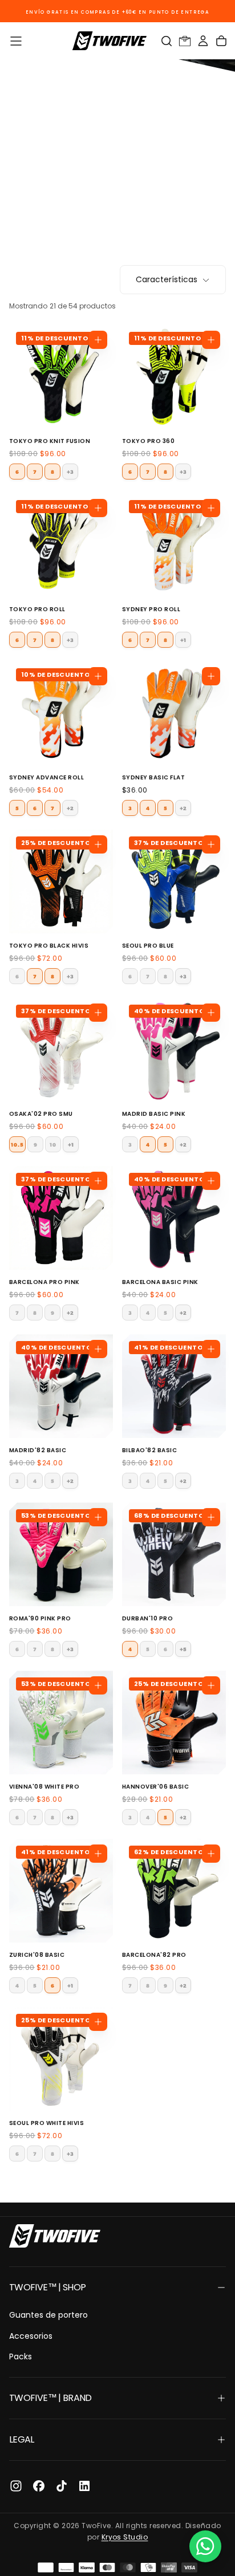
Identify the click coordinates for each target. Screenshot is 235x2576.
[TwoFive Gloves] (55, 2236)
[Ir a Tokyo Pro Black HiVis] (61, 881)
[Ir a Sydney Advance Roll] (61, 713)
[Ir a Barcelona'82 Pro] (174, 1891)
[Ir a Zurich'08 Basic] (61, 1891)
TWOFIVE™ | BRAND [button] (50, 2398)
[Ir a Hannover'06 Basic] (174, 1722)
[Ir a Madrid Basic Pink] (174, 1050)
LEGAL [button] (22, 2439)
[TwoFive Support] (205, 2546)
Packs (21, 2356)
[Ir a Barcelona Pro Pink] (61, 1218)
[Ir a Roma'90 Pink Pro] (61, 1554)
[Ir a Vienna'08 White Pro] (61, 1722)
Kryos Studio (125, 2537)
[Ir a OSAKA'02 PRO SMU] (61, 1050)
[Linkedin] (84, 2486)
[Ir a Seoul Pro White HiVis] (61, 2059)
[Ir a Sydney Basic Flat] (174, 713)
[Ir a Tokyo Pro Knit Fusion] (61, 377)
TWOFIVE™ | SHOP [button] (47, 2287)
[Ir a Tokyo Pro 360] (174, 377)
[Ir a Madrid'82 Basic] (61, 1386)
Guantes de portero (48, 2315)
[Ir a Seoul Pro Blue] (174, 881)
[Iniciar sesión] (203, 41)
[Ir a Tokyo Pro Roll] (61, 545)
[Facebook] (39, 2486)
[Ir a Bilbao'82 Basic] (174, 1386)
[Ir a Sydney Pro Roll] (174, 545)
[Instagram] (16, 2486)
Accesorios (31, 2336)
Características (167, 279)
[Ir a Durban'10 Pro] (174, 1554)
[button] (16, 41)
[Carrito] (221, 41)
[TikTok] (62, 2486)
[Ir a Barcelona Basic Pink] (174, 1218)
